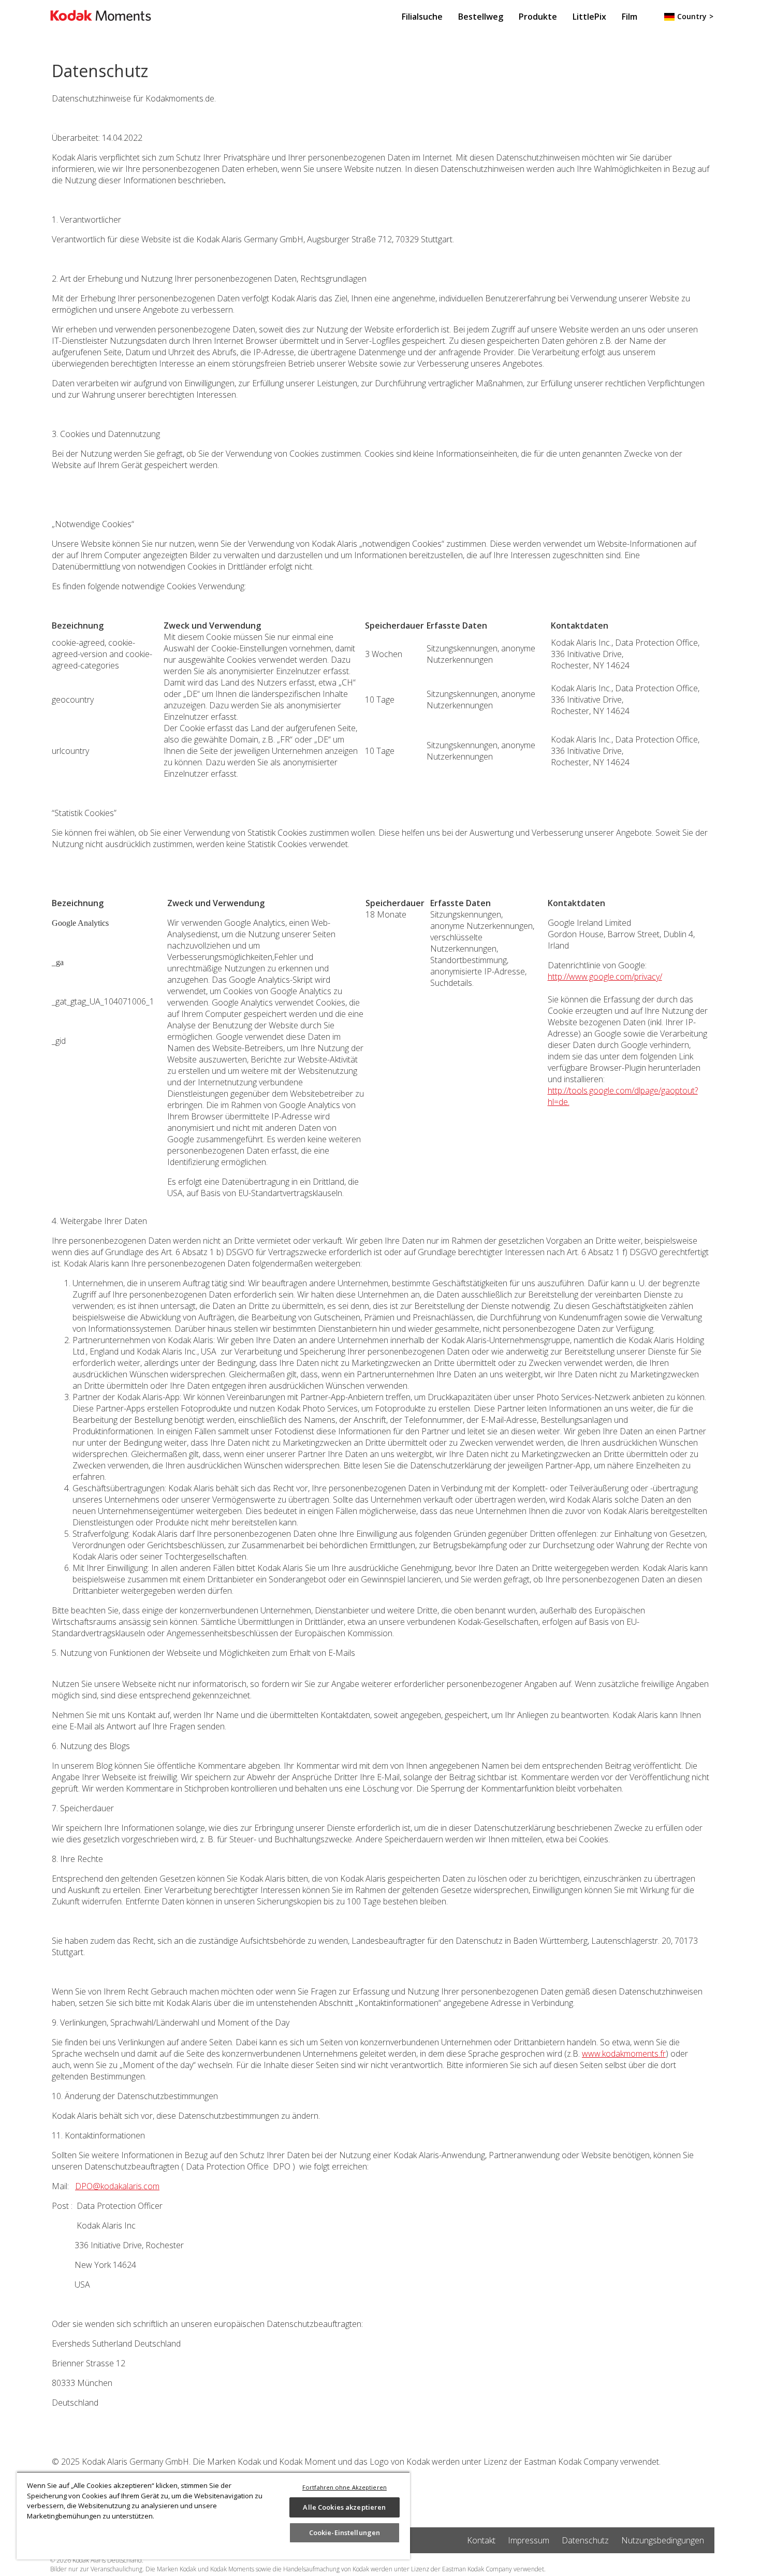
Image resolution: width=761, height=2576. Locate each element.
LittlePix (589, 17)
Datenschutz (585, 2540)
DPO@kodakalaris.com (117, 2186)
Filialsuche (422, 17)
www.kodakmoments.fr (624, 2054)
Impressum (529, 2540)
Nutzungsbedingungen (663, 2540)
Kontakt (481, 2540)
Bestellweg (481, 17)
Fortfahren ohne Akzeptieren (345, 2487)
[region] (213, 2515)
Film (630, 17)
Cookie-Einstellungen (345, 2533)
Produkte (538, 17)
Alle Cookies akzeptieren (344, 2507)
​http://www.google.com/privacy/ (605, 977)
